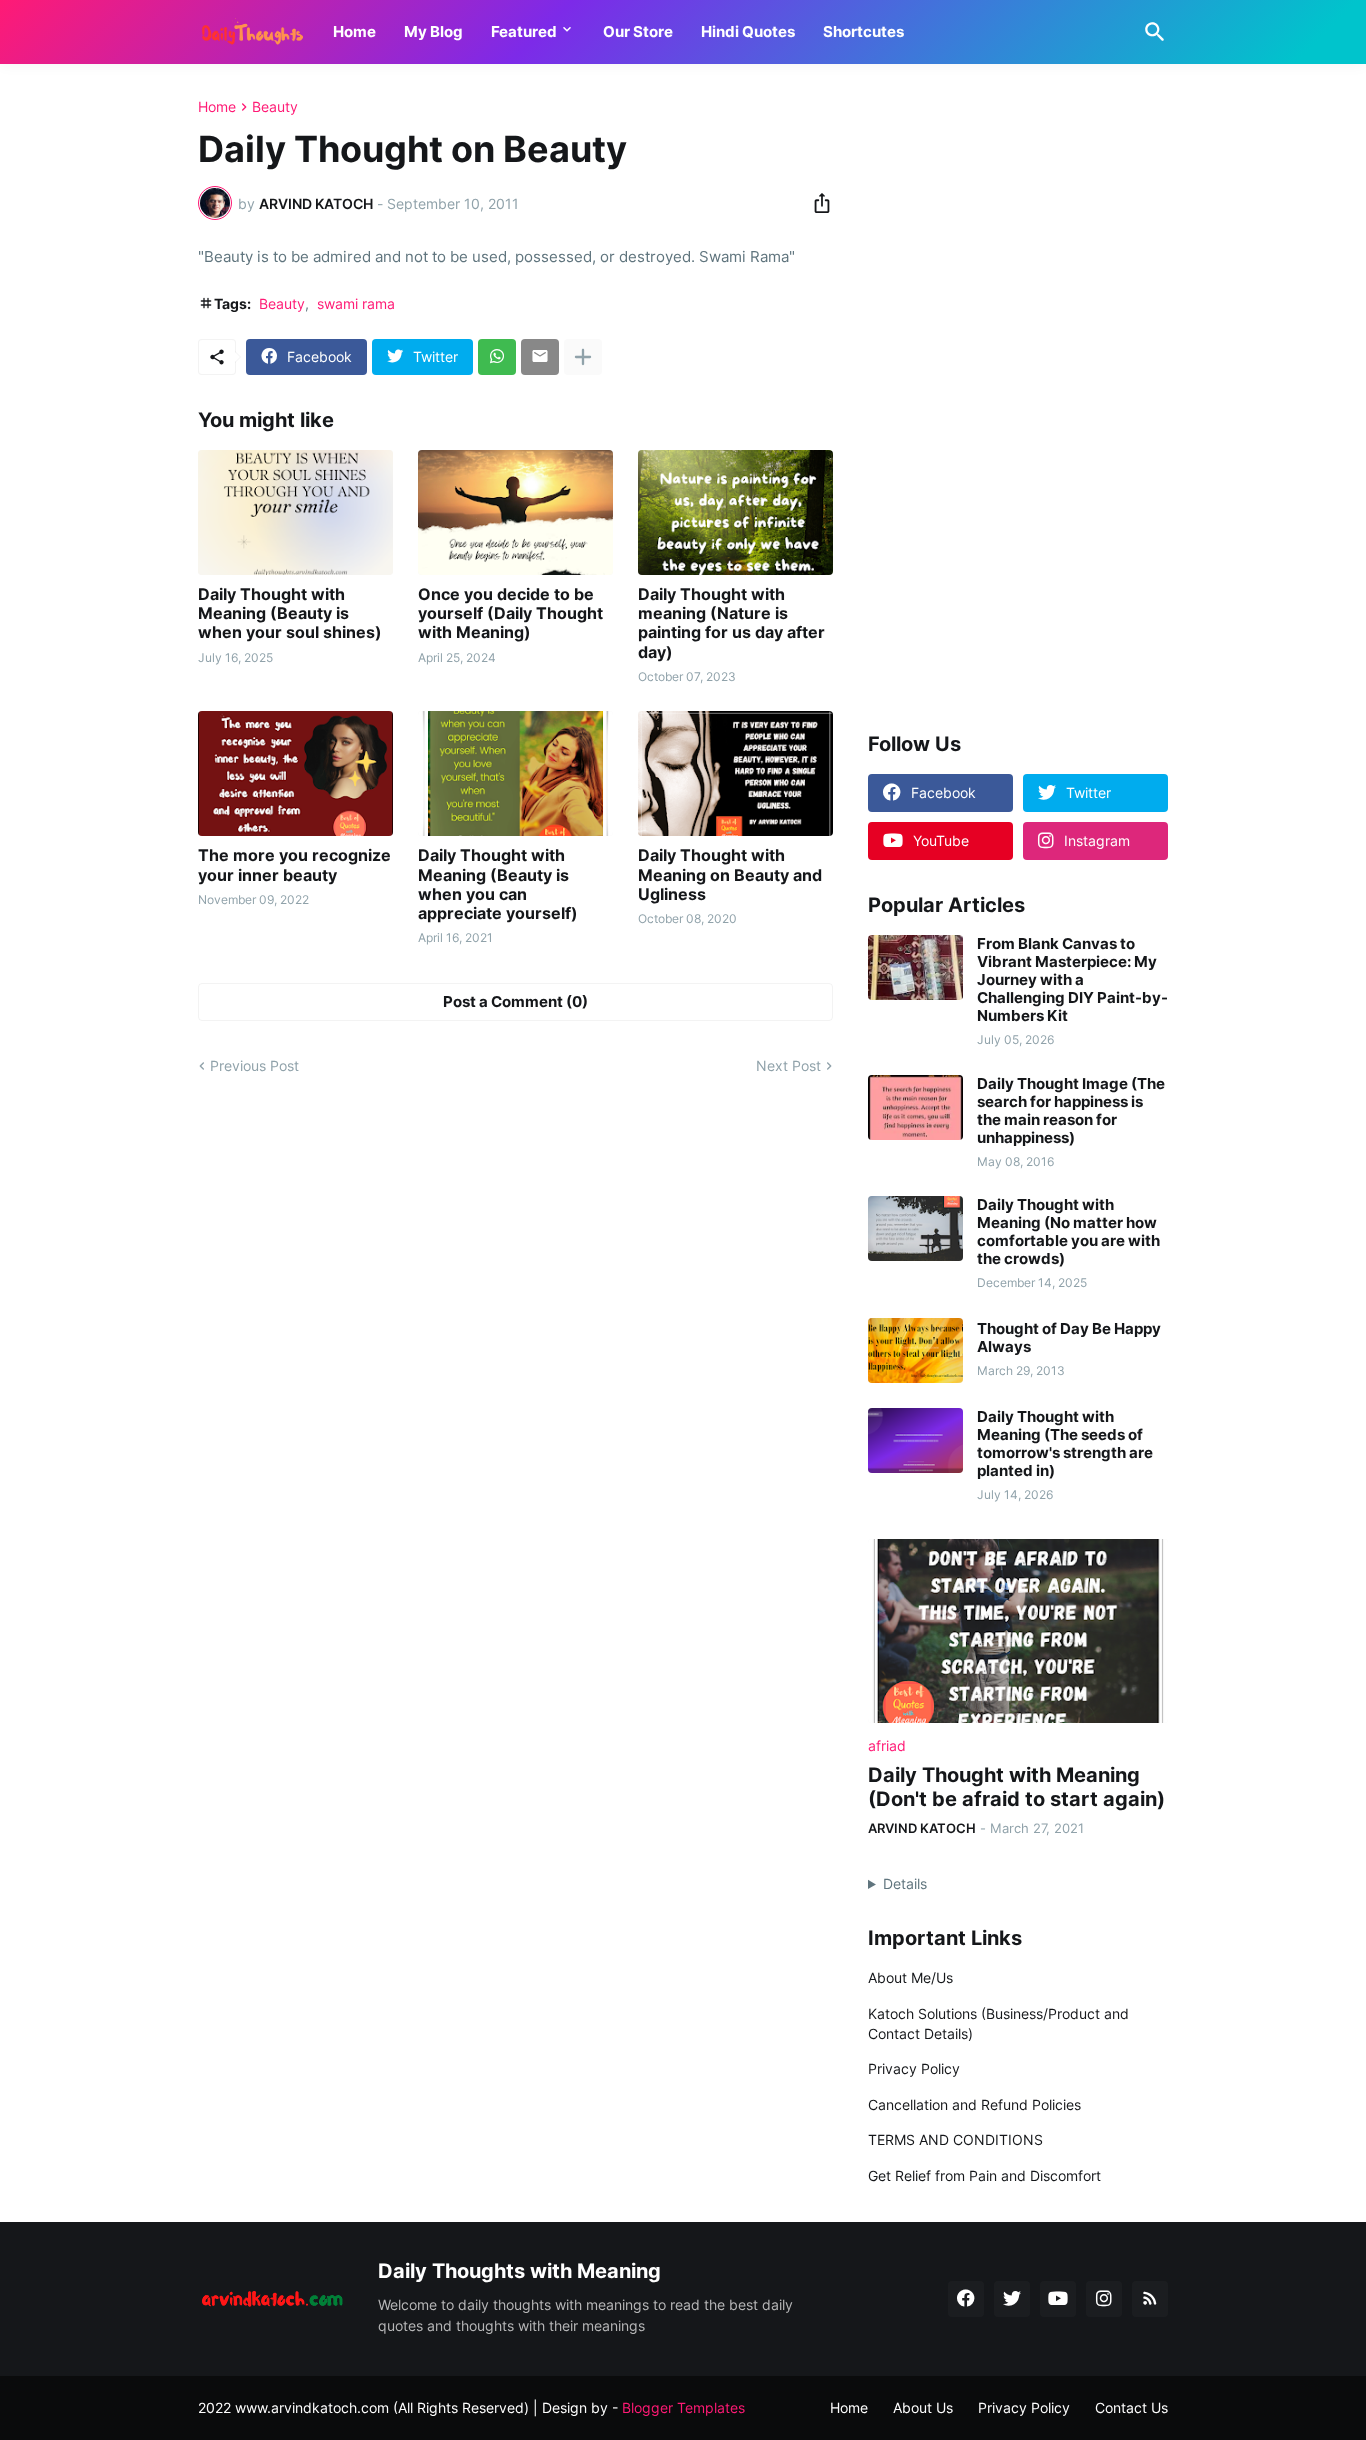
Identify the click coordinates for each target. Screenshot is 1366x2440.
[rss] (1150, 2299)
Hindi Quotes (748, 31)
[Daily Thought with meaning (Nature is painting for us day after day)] (735, 512)
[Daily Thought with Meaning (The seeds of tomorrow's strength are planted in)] (915, 1440)
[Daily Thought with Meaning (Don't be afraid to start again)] (1018, 1631)
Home (354, 31)
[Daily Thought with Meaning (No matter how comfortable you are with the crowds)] (915, 1228)
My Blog (433, 31)
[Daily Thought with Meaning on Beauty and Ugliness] (735, 773)
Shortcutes (863, 31)
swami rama (356, 303)
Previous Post (254, 1065)
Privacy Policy (914, 2068)
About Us (923, 2407)
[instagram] (1104, 2299)
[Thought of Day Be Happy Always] (915, 1350)
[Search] (1151, 32)
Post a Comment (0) (515, 1001)
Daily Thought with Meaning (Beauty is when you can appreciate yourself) (498, 884)
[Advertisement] (1018, 399)
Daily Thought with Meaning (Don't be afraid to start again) (1016, 1787)
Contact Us (1131, 2407)
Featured (524, 31)
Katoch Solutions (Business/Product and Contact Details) (998, 2023)
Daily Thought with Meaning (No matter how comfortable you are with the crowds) (1068, 1232)
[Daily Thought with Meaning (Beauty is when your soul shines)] (295, 512)
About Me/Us (910, 1977)
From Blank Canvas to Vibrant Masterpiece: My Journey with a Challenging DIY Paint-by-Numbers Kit (1072, 980)
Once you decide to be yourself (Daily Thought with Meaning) (510, 613)
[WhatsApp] (497, 357)
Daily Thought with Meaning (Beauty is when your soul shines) (290, 613)
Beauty (275, 107)
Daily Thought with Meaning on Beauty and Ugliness (730, 874)
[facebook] (966, 2299)
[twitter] (1012, 2299)
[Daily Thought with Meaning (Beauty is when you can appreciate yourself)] (515, 773)
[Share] (816, 203)
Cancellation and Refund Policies (974, 2104)
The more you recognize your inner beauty (294, 865)
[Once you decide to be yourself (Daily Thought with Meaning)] (515, 512)
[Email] (540, 357)
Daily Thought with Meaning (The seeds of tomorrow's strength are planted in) (1065, 1444)
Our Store (638, 31)
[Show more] (583, 357)
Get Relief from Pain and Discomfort (984, 2175)
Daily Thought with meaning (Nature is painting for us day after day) (731, 623)
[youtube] (1058, 2299)
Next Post (788, 1065)
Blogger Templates (683, 2407)
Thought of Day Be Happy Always (1069, 1338)
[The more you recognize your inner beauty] (295, 773)
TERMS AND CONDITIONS (955, 2139)
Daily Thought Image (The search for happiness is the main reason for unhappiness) (1071, 1111)
